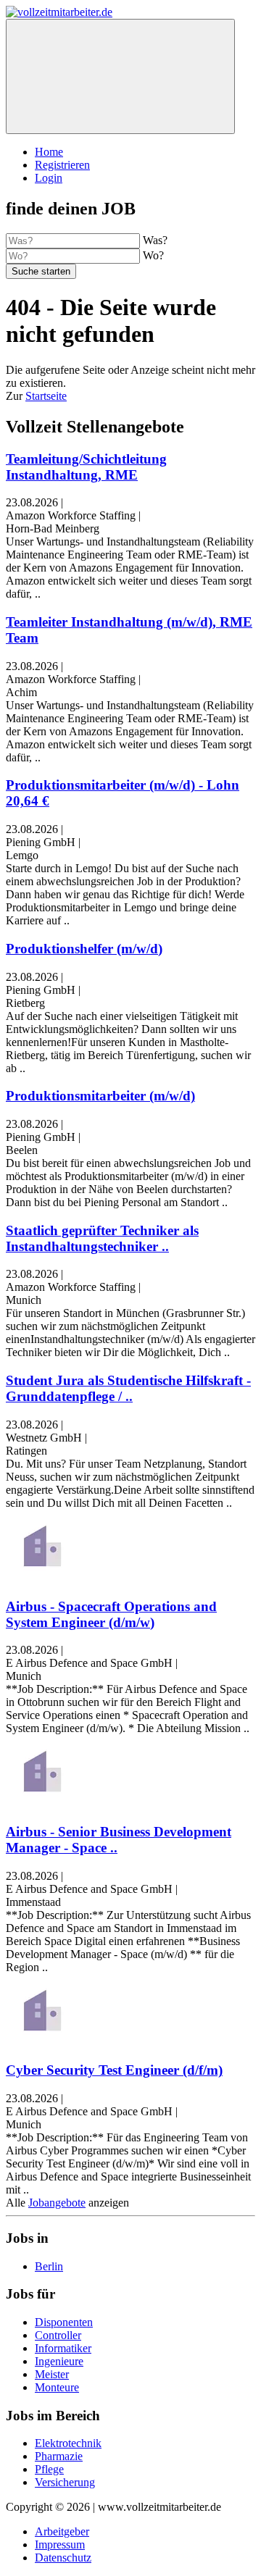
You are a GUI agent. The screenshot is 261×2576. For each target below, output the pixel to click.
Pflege (49, 2469)
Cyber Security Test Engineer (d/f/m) (114, 2070)
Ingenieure (59, 2361)
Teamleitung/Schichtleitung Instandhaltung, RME (86, 467)
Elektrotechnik (68, 2443)
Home (49, 152)
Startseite (46, 396)
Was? (155, 240)
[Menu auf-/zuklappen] (120, 76)
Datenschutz (63, 2558)
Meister (52, 2374)
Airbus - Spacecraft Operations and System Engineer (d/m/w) (111, 1614)
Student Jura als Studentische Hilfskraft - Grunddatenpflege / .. (128, 1388)
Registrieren (62, 165)
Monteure (57, 2387)
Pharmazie (59, 2456)
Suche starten (41, 271)
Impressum (60, 2544)
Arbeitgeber (62, 2531)
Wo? (153, 255)
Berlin (49, 2266)
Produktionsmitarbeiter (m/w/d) (100, 1096)
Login (49, 178)
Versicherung (65, 2482)
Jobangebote (57, 2203)
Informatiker (63, 2348)
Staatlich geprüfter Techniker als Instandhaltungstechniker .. (102, 1238)
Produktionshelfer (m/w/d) (84, 949)
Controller (58, 2335)
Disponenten (64, 2322)
